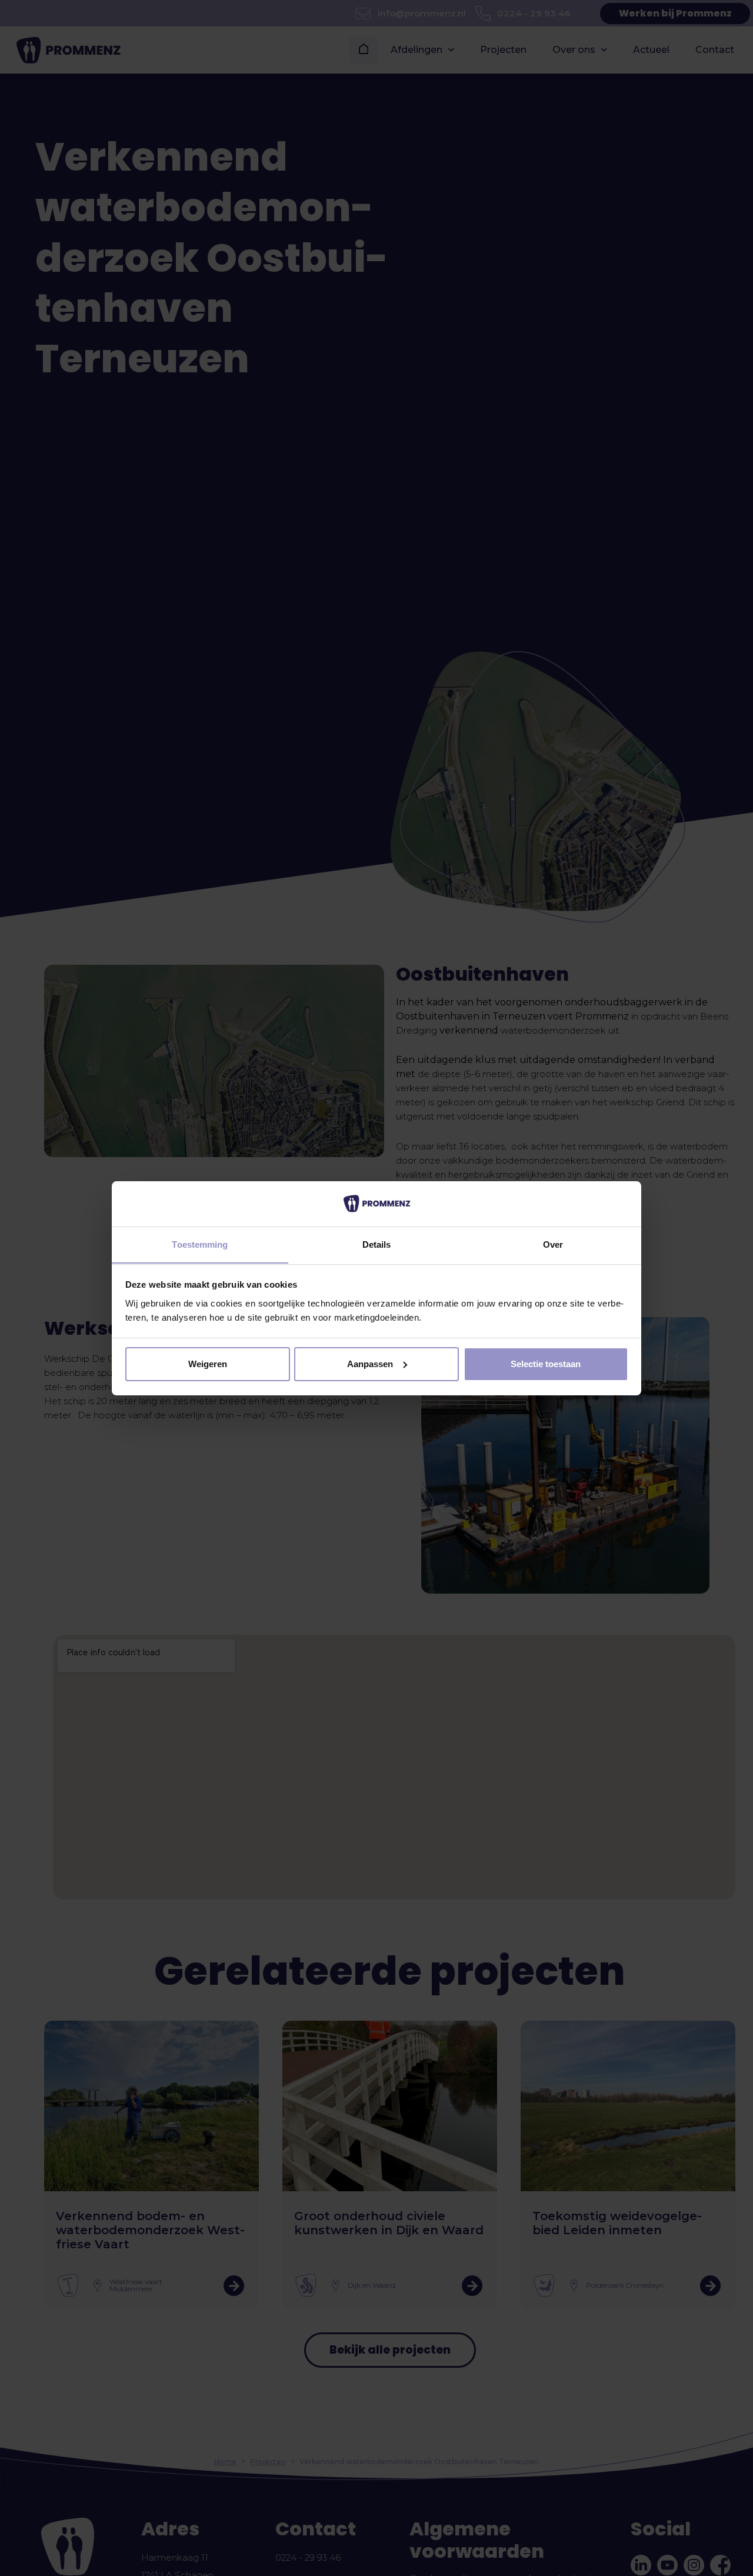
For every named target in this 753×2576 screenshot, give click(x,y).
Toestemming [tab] (200, 1244)
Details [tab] (377, 1244)
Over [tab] (553, 1244)
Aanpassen (370, 1364)
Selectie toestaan (546, 1364)
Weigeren (208, 1364)
